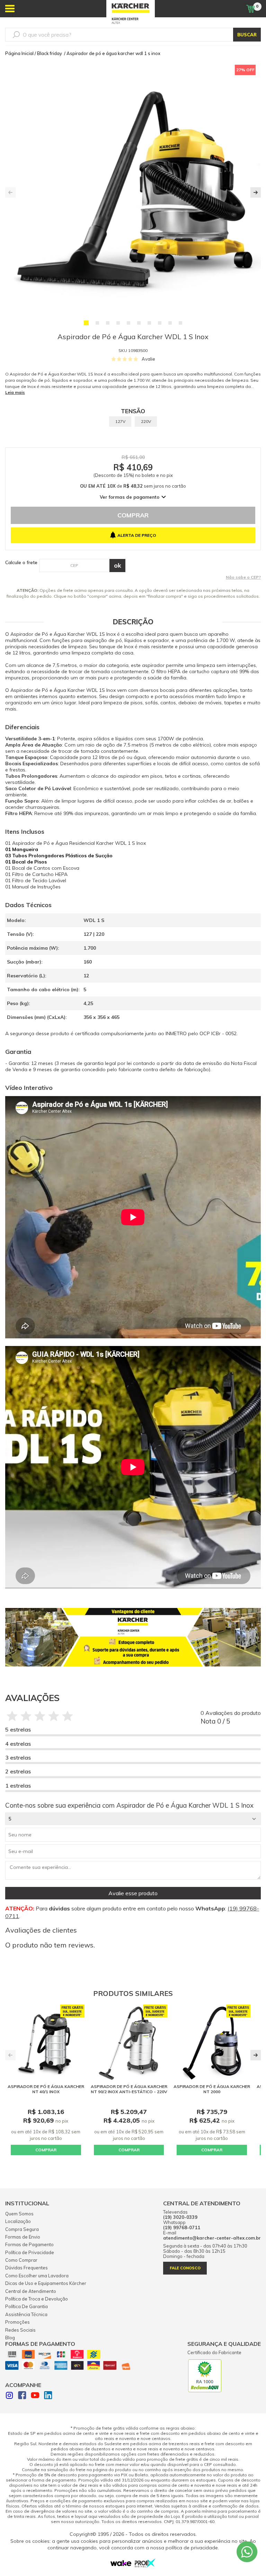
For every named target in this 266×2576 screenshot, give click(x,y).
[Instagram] (9, 2396)
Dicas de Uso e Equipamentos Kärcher (46, 2283)
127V (120, 421)
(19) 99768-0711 (182, 2228)
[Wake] (121, 2565)
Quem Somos (19, 2214)
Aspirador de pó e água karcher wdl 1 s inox (113, 53)
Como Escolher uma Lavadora (37, 2276)
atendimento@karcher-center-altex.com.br (212, 2238)
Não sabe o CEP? (243, 577)
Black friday (50, 53)
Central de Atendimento (31, 2291)
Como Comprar (21, 2260)
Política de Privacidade (30, 2252)
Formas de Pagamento (29, 2244)
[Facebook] (22, 2396)
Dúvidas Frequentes (26, 2268)
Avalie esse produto (133, 1893)
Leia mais (15, 392)
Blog (10, 2338)
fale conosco (185, 2268)
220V (146, 421)
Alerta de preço (137, 535)
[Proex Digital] (145, 2566)
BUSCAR (247, 35)
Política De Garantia (26, 2306)
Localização (18, 2221)
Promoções (17, 2322)
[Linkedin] (48, 2396)
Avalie (148, 359)
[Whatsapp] (247, 2552)
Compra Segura (22, 2229)
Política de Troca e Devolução (37, 2299)
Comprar (133, 515)
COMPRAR (46, 2150)
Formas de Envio (23, 2237)
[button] (86, 323)
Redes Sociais (20, 2330)
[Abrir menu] (10, 9)
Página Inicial (19, 53)
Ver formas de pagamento (130, 497)
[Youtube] (35, 2396)
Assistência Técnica (26, 2314)
